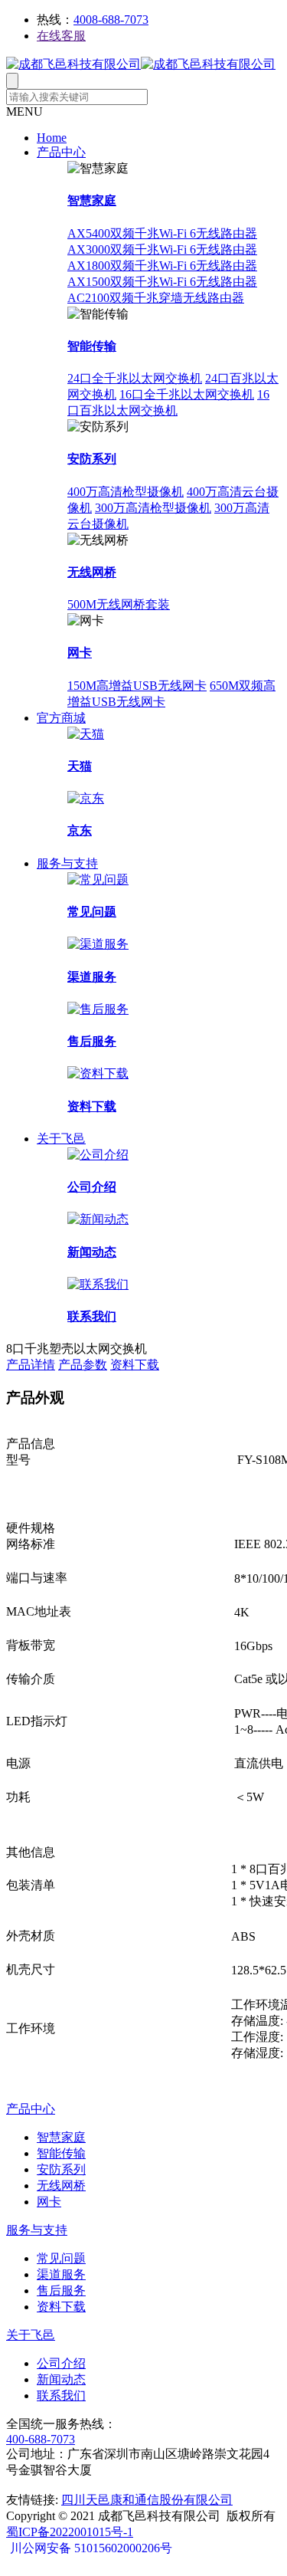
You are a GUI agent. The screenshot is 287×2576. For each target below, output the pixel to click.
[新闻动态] (98, 1219)
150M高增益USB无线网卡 (137, 686)
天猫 (80, 766)
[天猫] (86, 734)
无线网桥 (92, 572)
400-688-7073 (41, 2439)
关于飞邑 (61, 1139)
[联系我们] (98, 1284)
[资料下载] (98, 1073)
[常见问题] (98, 879)
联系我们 (92, 1316)
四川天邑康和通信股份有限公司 (147, 2500)
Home (52, 138)
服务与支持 (67, 863)
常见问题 (92, 912)
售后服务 (92, 1041)
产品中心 (61, 152)
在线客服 (61, 36)
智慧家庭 (92, 200)
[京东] (86, 798)
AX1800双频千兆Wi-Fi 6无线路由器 (162, 266)
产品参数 (83, 1365)
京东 (80, 830)
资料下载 (92, 1106)
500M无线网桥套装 (119, 604)
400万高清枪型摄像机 (126, 492)
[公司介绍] (98, 1155)
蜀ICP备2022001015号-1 (70, 2532)
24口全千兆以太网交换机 (135, 378)
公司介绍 (92, 1187)
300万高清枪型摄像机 (153, 508)
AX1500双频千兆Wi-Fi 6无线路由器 (162, 282)
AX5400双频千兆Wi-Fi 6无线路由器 (162, 233)
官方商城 (61, 718)
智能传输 (92, 346)
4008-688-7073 (111, 20)
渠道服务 (92, 977)
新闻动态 (92, 1252)
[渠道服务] (98, 944)
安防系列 (92, 459)
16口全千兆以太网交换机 (187, 394)
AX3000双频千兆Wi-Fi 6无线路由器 (162, 249)
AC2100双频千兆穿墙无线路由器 (156, 298)
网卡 (80, 653)
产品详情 (31, 1365)
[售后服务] (98, 1009)
